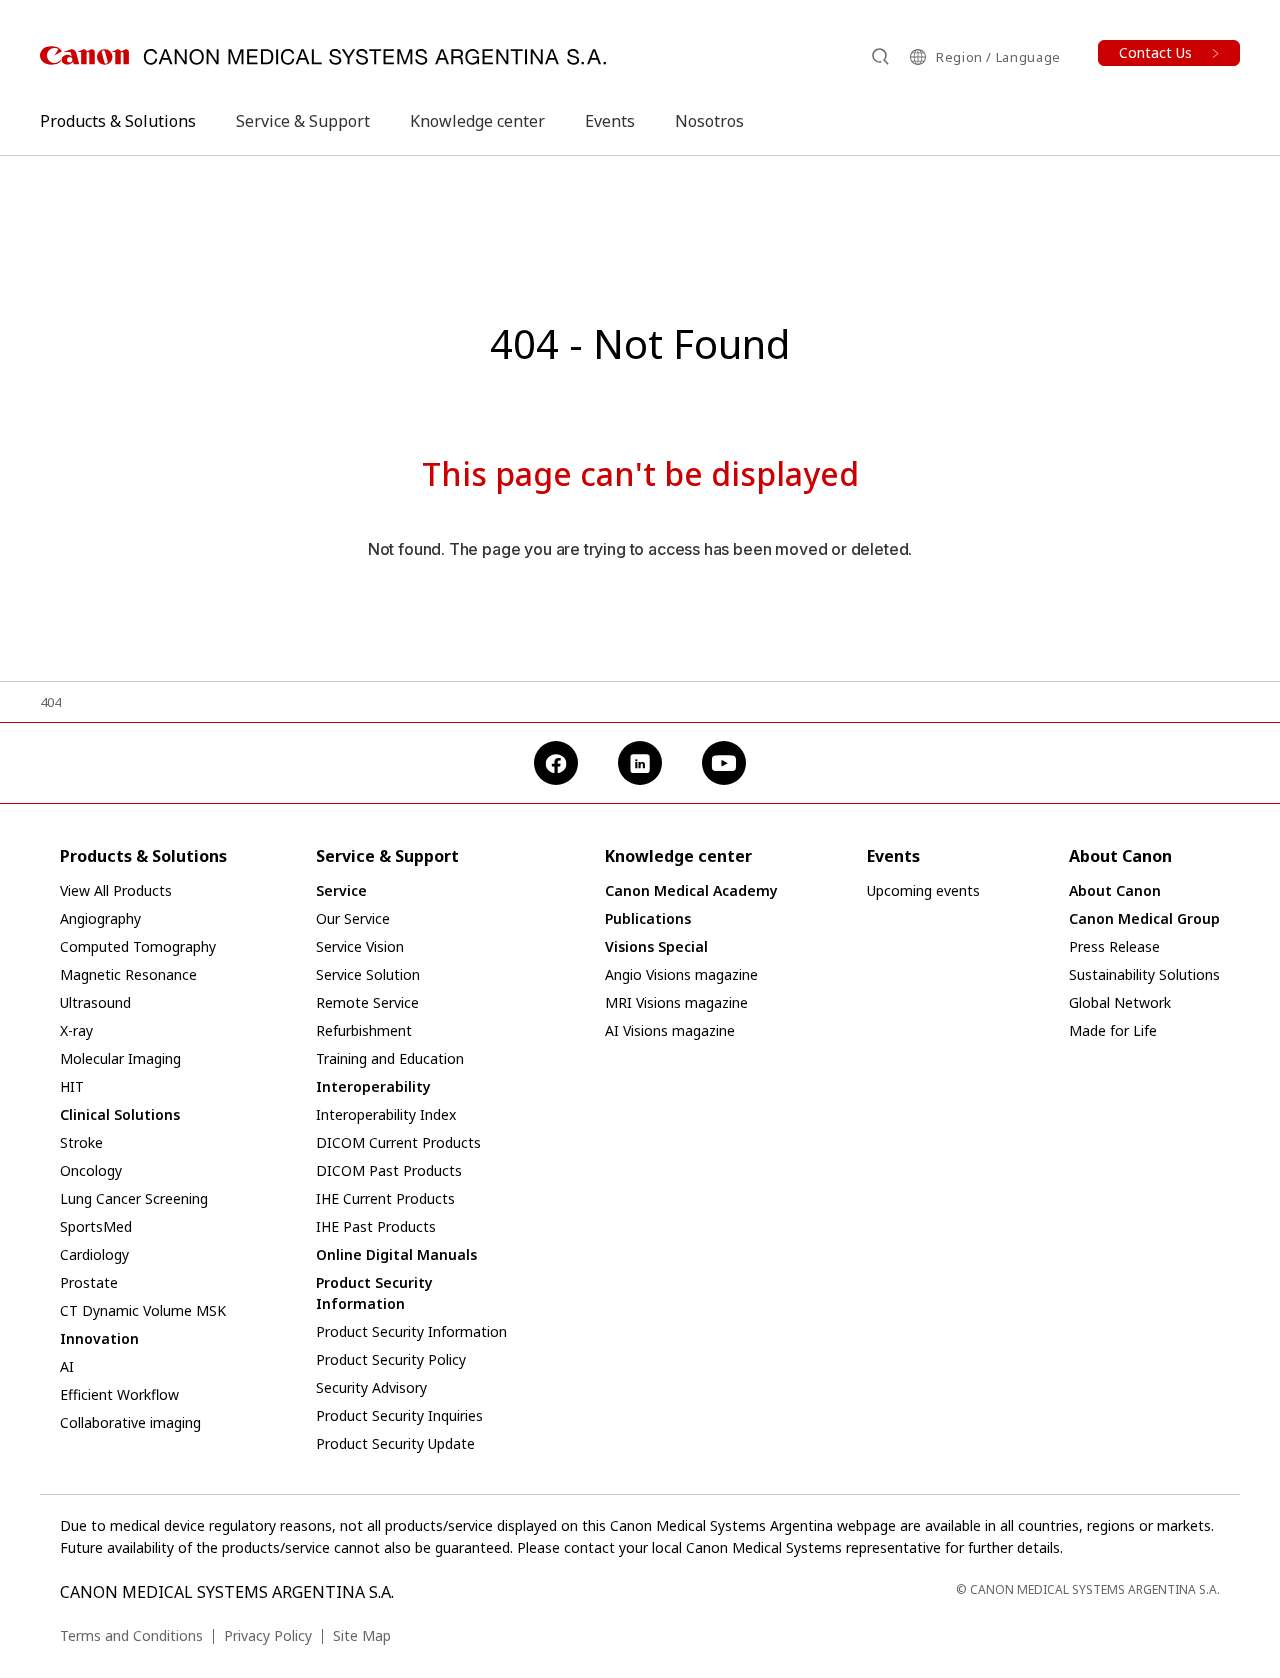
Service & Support (303, 121)
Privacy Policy (268, 1635)
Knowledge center (477, 121)
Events (610, 121)
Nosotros (709, 121)
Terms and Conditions (131, 1635)
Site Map (362, 1635)
